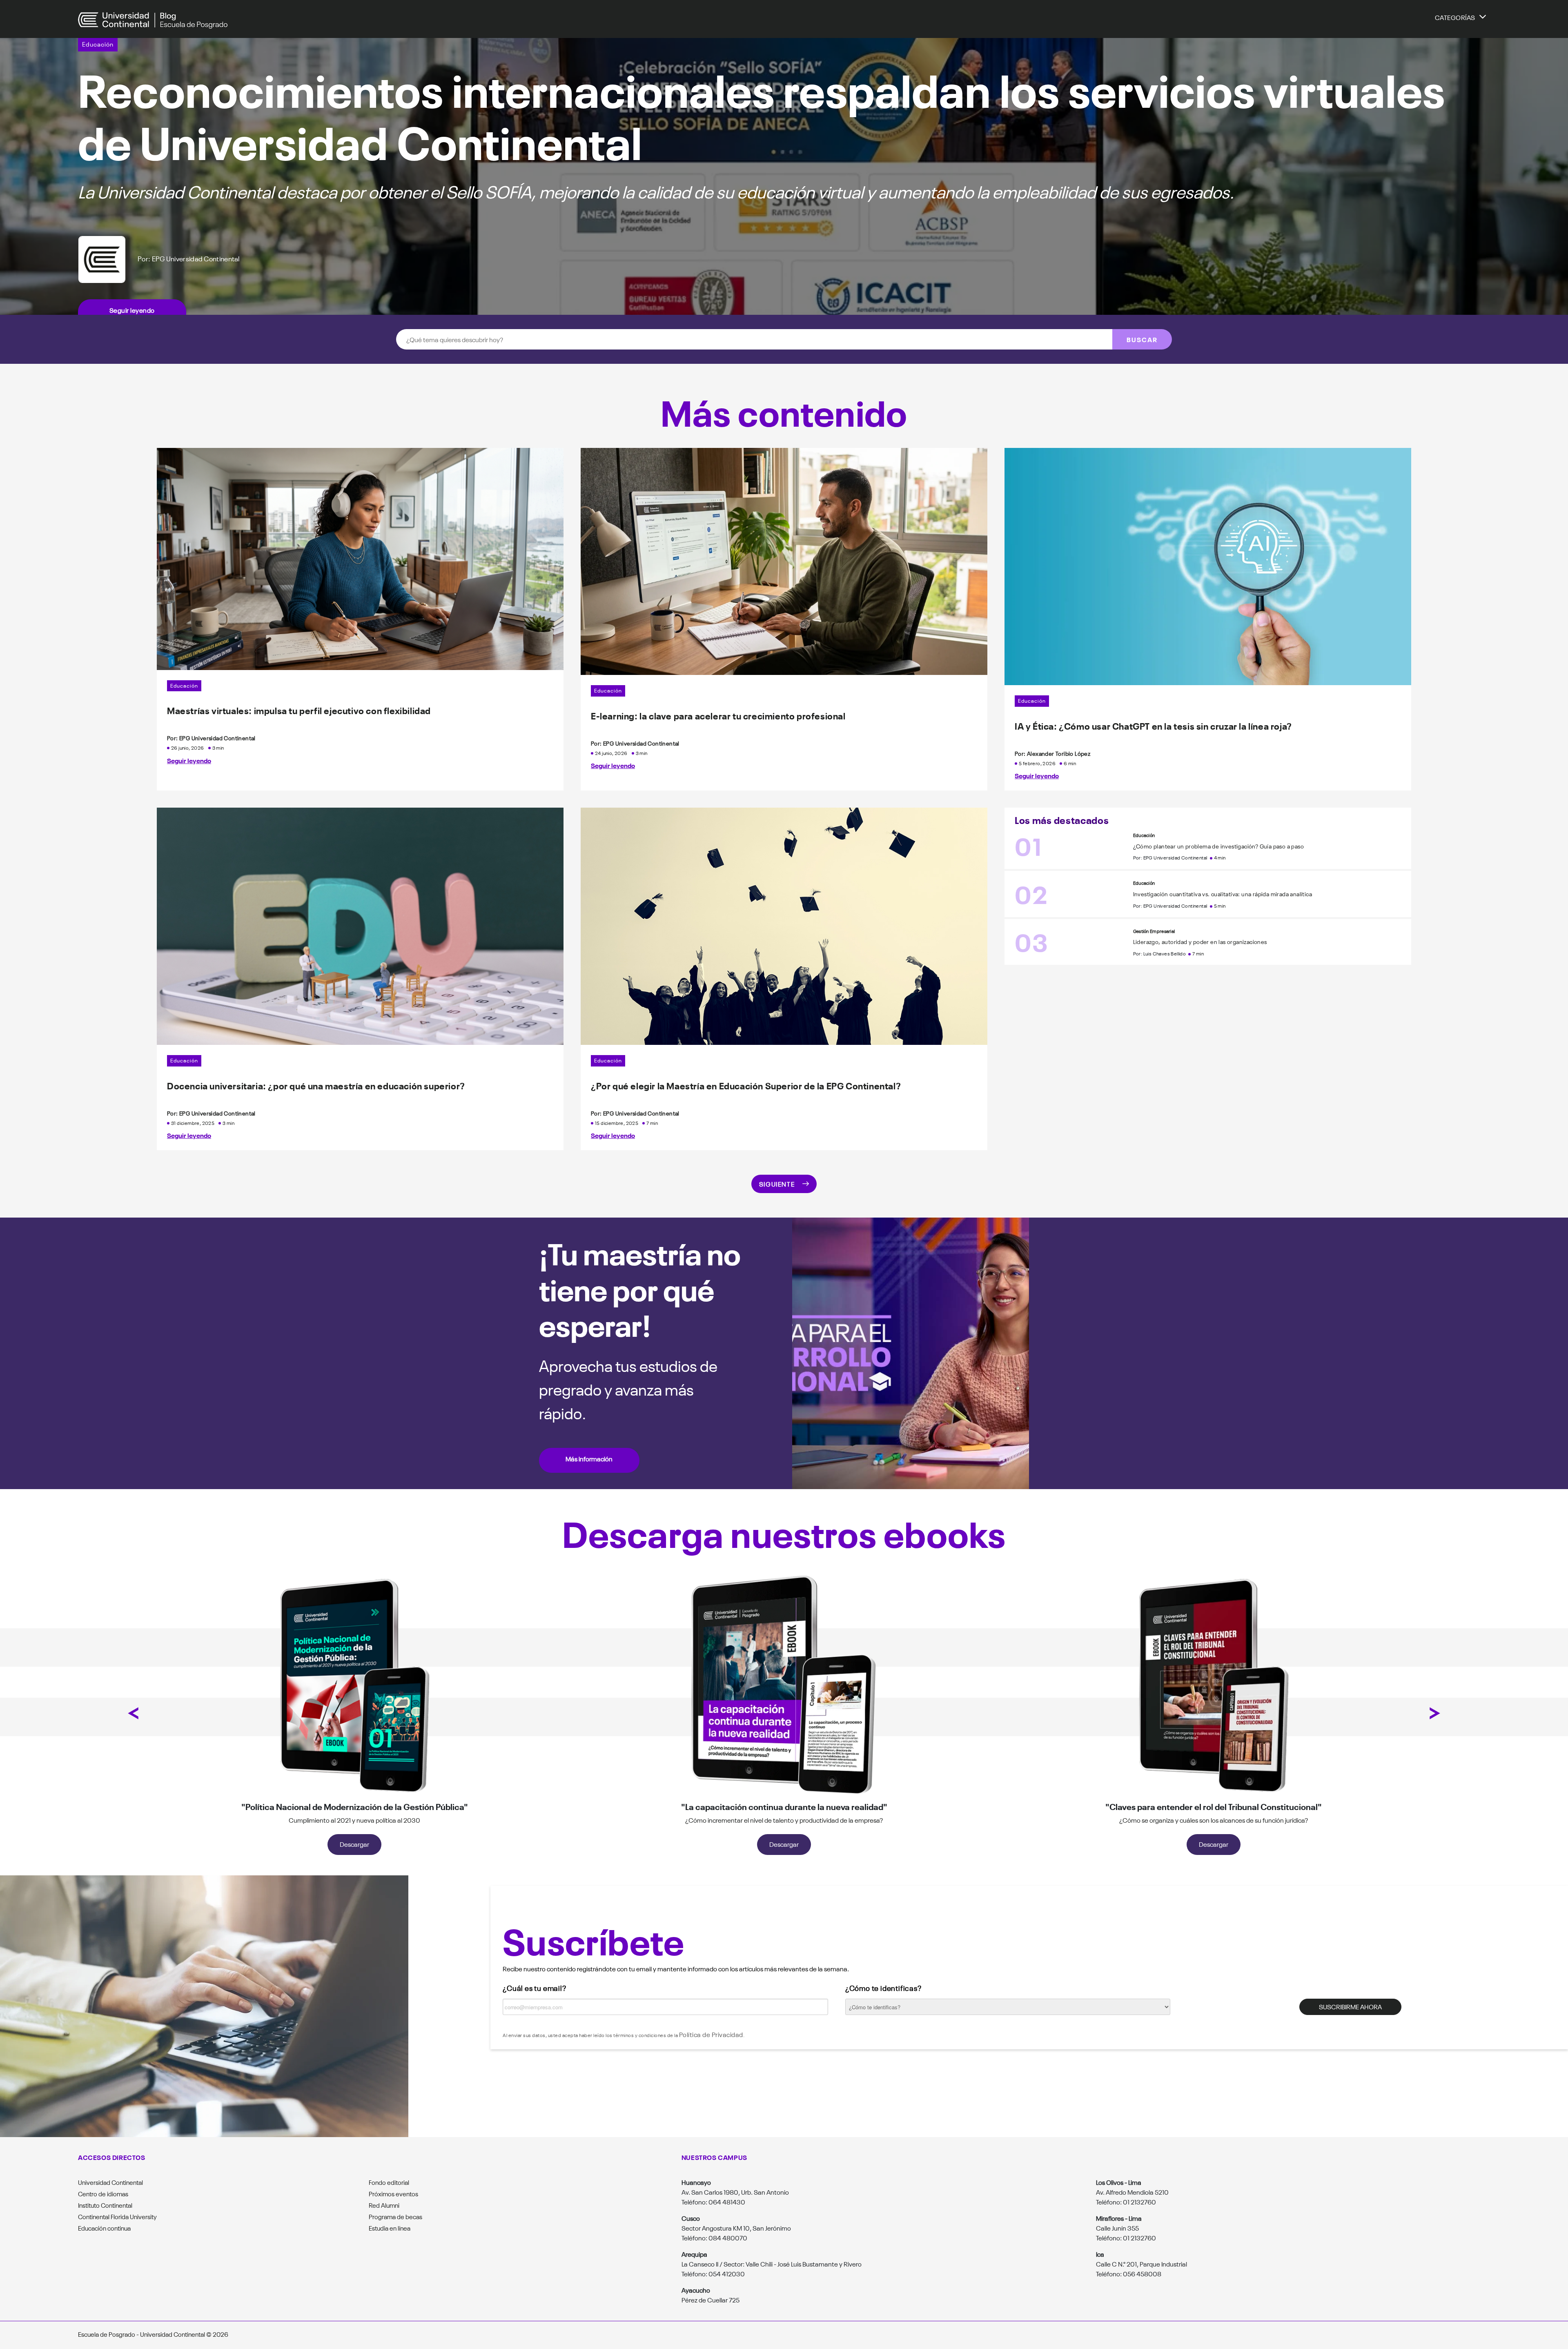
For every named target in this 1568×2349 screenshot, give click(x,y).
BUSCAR (1142, 339)
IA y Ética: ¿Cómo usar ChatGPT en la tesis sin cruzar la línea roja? (1153, 726)
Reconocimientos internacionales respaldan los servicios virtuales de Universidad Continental (762, 113)
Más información (589, 1458)
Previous (133, 1713)
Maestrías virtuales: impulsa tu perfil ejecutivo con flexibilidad (299, 710)
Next (1435, 1713)
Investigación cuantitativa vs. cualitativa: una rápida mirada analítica (1223, 894)
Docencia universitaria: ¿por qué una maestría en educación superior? (316, 1085)
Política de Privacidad (711, 2034)
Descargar (354, 1844)
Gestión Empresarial (1154, 931)
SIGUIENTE (777, 1184)
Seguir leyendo (132, 310)
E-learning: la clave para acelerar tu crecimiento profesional (718, 715)
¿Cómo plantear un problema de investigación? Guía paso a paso (1218, 846)
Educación (98, 44)
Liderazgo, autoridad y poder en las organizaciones (1200, 942)
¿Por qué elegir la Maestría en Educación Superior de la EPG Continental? (746, 1085)
